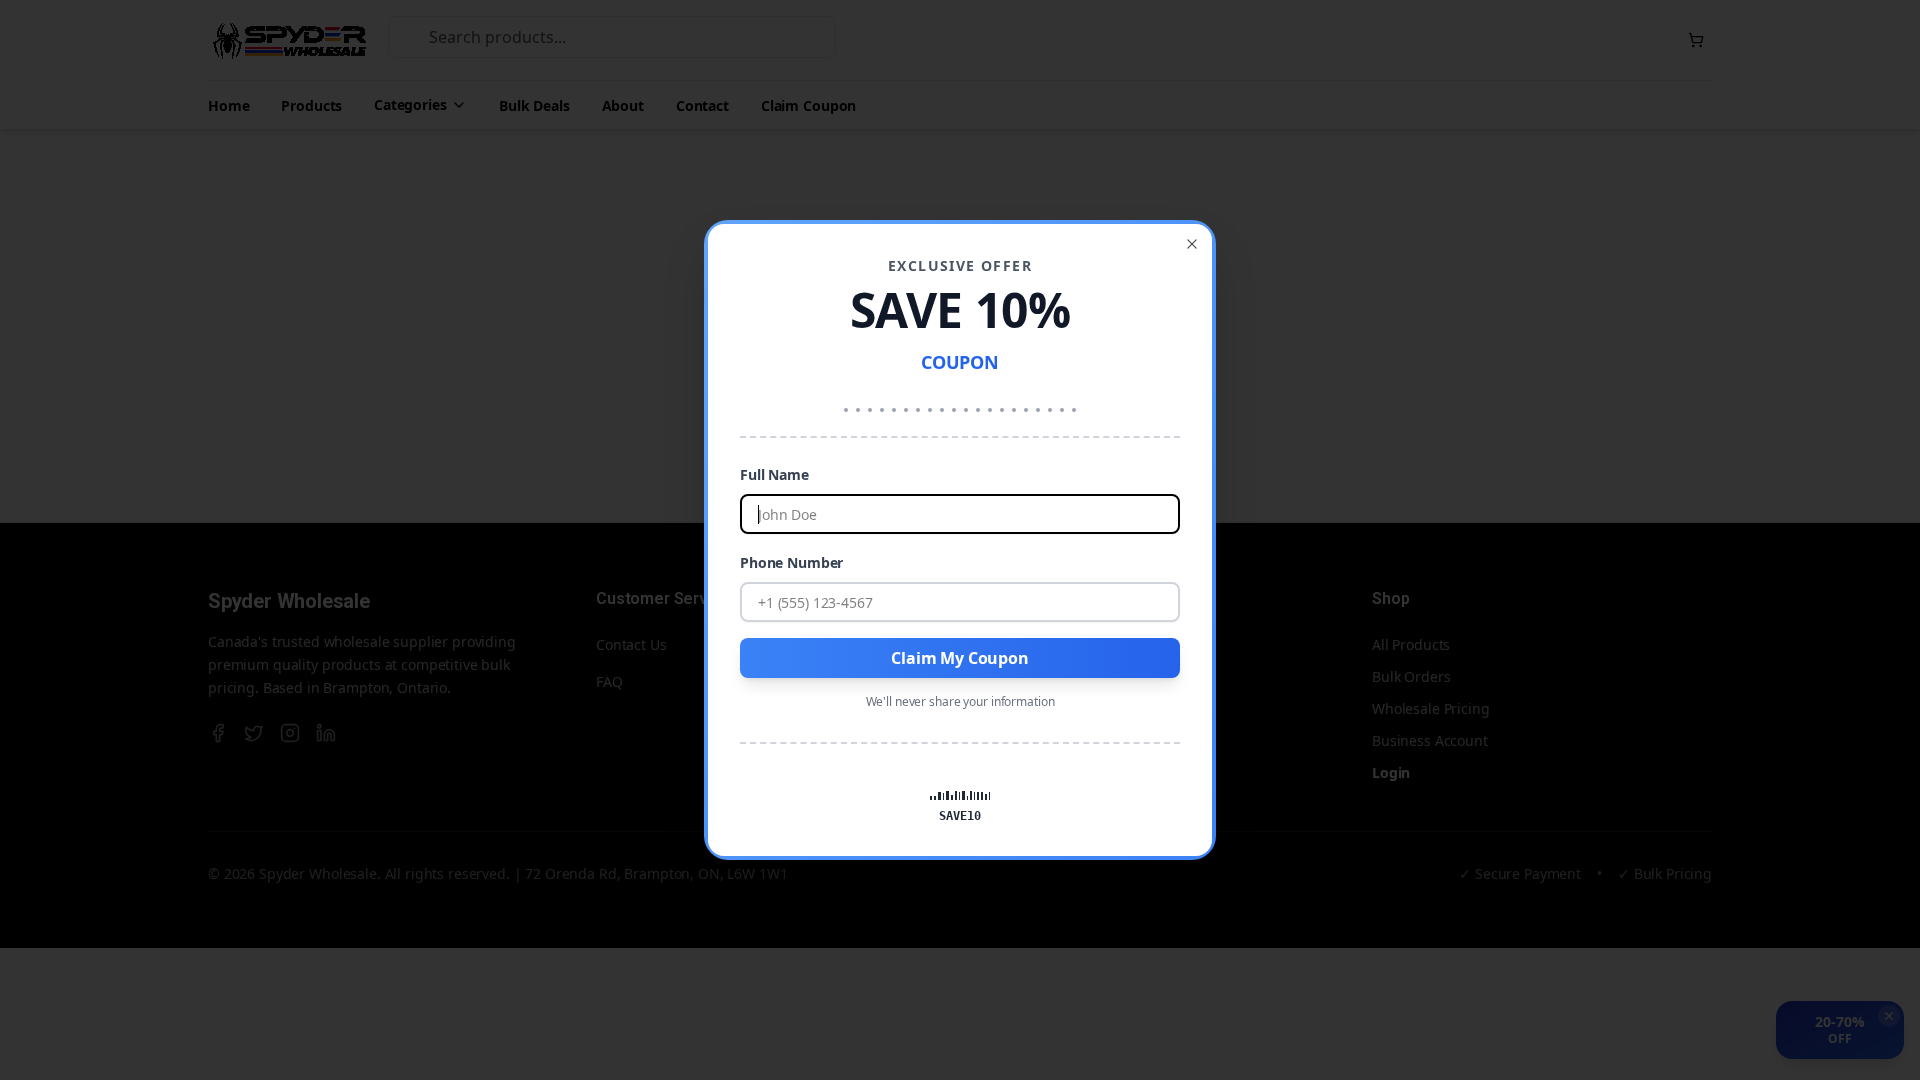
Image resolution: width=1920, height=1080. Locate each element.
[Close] (1192, 244)
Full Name (774, 474)
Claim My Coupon (960, 658)
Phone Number (791, 562)
